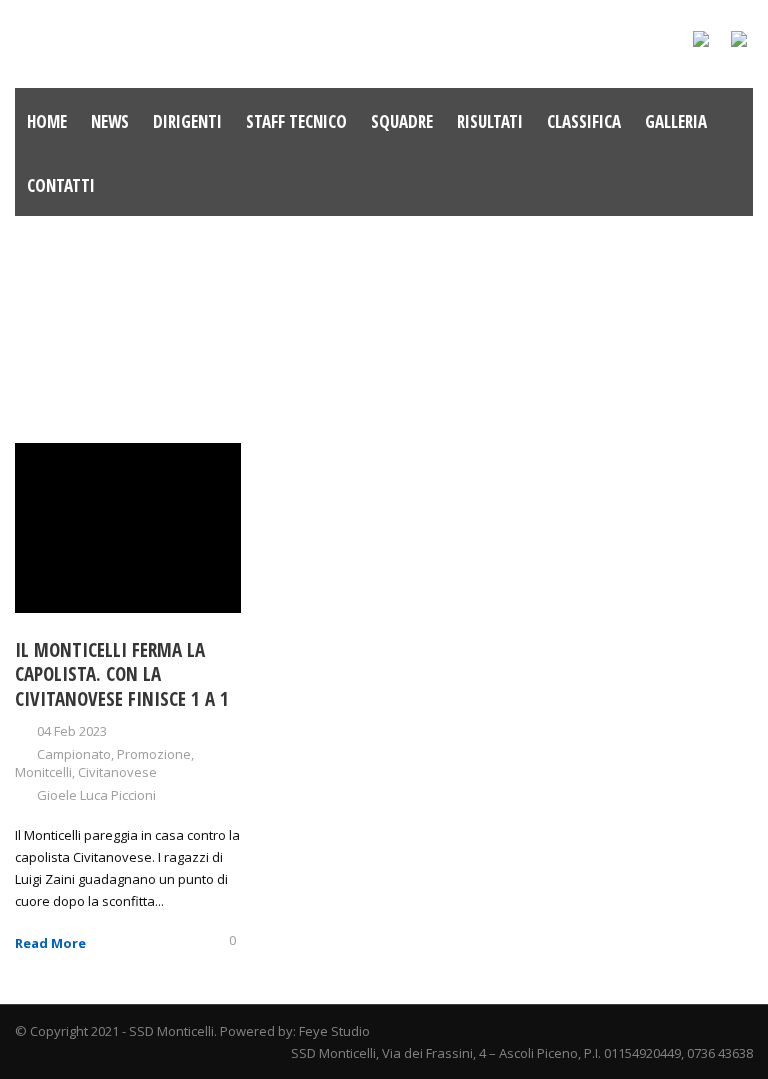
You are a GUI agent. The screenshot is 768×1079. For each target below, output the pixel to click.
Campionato (74, 754)
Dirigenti (187, 121)
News (110, 121)
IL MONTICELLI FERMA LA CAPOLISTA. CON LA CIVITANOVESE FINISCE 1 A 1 (122, 674)
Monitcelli (43, 772)
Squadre (402, 121)
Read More (50, 943)
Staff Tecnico (296, 121)
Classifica (584, 121)
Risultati (490, 121)
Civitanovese (117, 772)
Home (47, 121)
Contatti (61, 185)
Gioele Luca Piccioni (96, 795)
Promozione (154, 754)
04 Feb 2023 (72, 731)
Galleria (676, 121)
